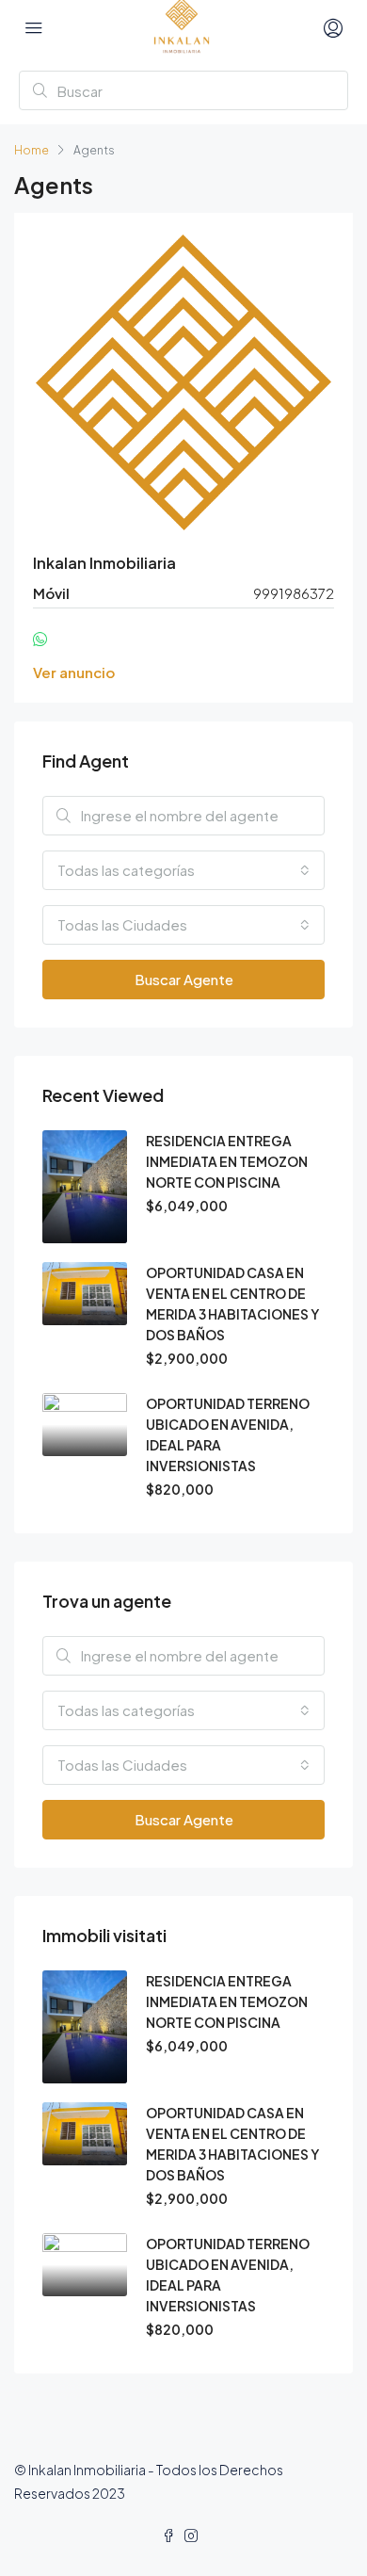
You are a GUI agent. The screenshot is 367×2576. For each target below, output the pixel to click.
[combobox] (183, 870)
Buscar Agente (184, 979)
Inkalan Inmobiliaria (104, 563)
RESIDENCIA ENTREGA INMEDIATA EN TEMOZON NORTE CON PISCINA (227, 1161)
